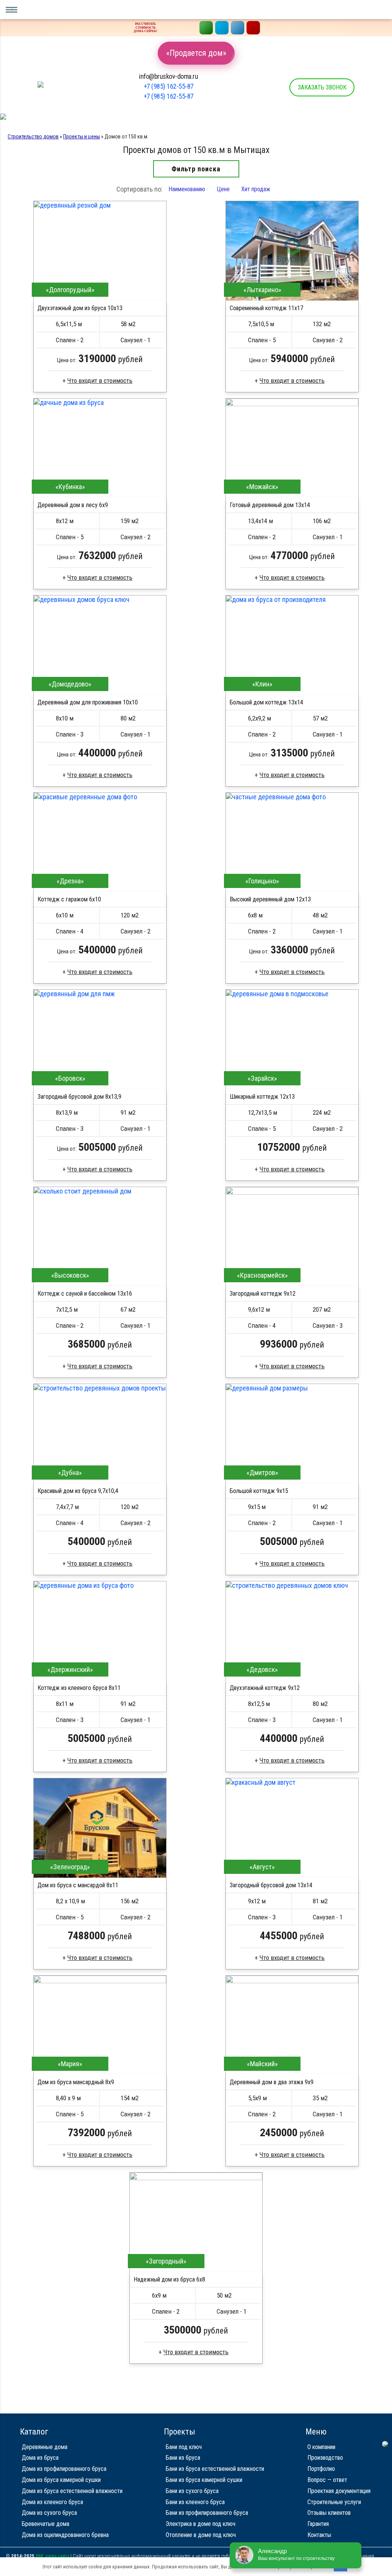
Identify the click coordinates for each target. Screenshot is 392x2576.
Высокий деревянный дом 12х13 (270, 899)
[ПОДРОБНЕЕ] (100, 251)
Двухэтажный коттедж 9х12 (265, 1688)
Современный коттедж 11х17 (266, 308)
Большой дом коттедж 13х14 (266, 702)
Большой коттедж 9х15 (259, 1491)
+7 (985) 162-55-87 (169, 86)
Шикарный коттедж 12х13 (262, 1097)
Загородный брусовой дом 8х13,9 (79, 1097)
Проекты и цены (82, 137)
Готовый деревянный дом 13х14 (270, 505)
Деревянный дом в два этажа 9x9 (272, 2082)
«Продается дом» (196, 53)
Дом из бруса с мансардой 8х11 (78, 1885)
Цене (223, 189)
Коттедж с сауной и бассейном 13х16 (85, 1294)
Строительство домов (33, 137)
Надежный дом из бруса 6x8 (169, 2279)
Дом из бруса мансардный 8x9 (76, 2082)
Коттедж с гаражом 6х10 (69, 899)
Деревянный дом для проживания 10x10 (88, 702)
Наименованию (187, 189)
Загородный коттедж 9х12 (263, 1294)
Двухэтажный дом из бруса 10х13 (80, 308)
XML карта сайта (52, 2556)
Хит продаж (256, 189)
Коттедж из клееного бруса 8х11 (79, 1688)
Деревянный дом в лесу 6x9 (73, 505)
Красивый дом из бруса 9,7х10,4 (78, 1491)
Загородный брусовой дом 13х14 (271, 1885)
